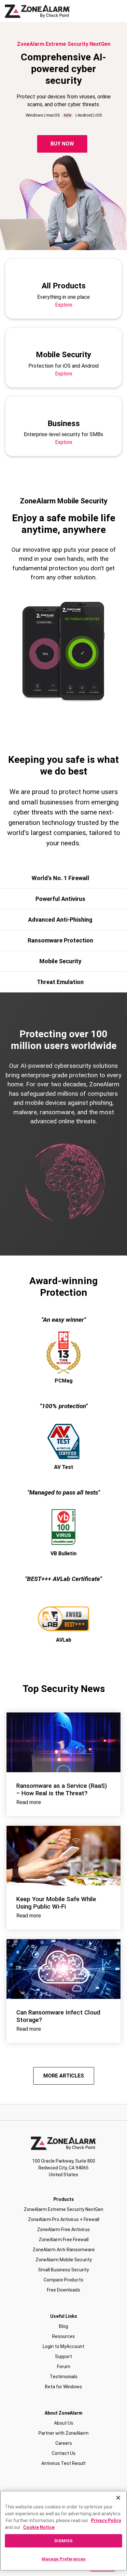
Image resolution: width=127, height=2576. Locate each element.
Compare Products (63, 2280)
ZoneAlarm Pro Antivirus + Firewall (64, 2219)
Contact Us (64, 2453)
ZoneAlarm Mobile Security (64, 2260)
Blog (63, 2326)
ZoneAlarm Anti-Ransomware (64, 2250)
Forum (64, 2367)
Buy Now (62, 144)
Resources (63, 2336)
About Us (64, 2423)
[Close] (118, 2498)
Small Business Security (63, 2270)
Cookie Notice (39, 2527)
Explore (64, 305)
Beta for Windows (63, 2387)
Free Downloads (63, 2290)
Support (63, 2356)
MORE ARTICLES (64, 2076)
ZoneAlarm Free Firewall (64, 2240)
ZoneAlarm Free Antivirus (63, 2229)
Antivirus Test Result (63, 2463)
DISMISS (64, 2541)
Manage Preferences (63, 2559)
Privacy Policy (106, 2520)
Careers (64, 2443)
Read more (29, 1802)
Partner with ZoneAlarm (63, 2433)
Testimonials (64, 2377)
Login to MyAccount (63, 2346)
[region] (63, 2531)
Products (64, 2199)
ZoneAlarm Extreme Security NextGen (63, 2209)
